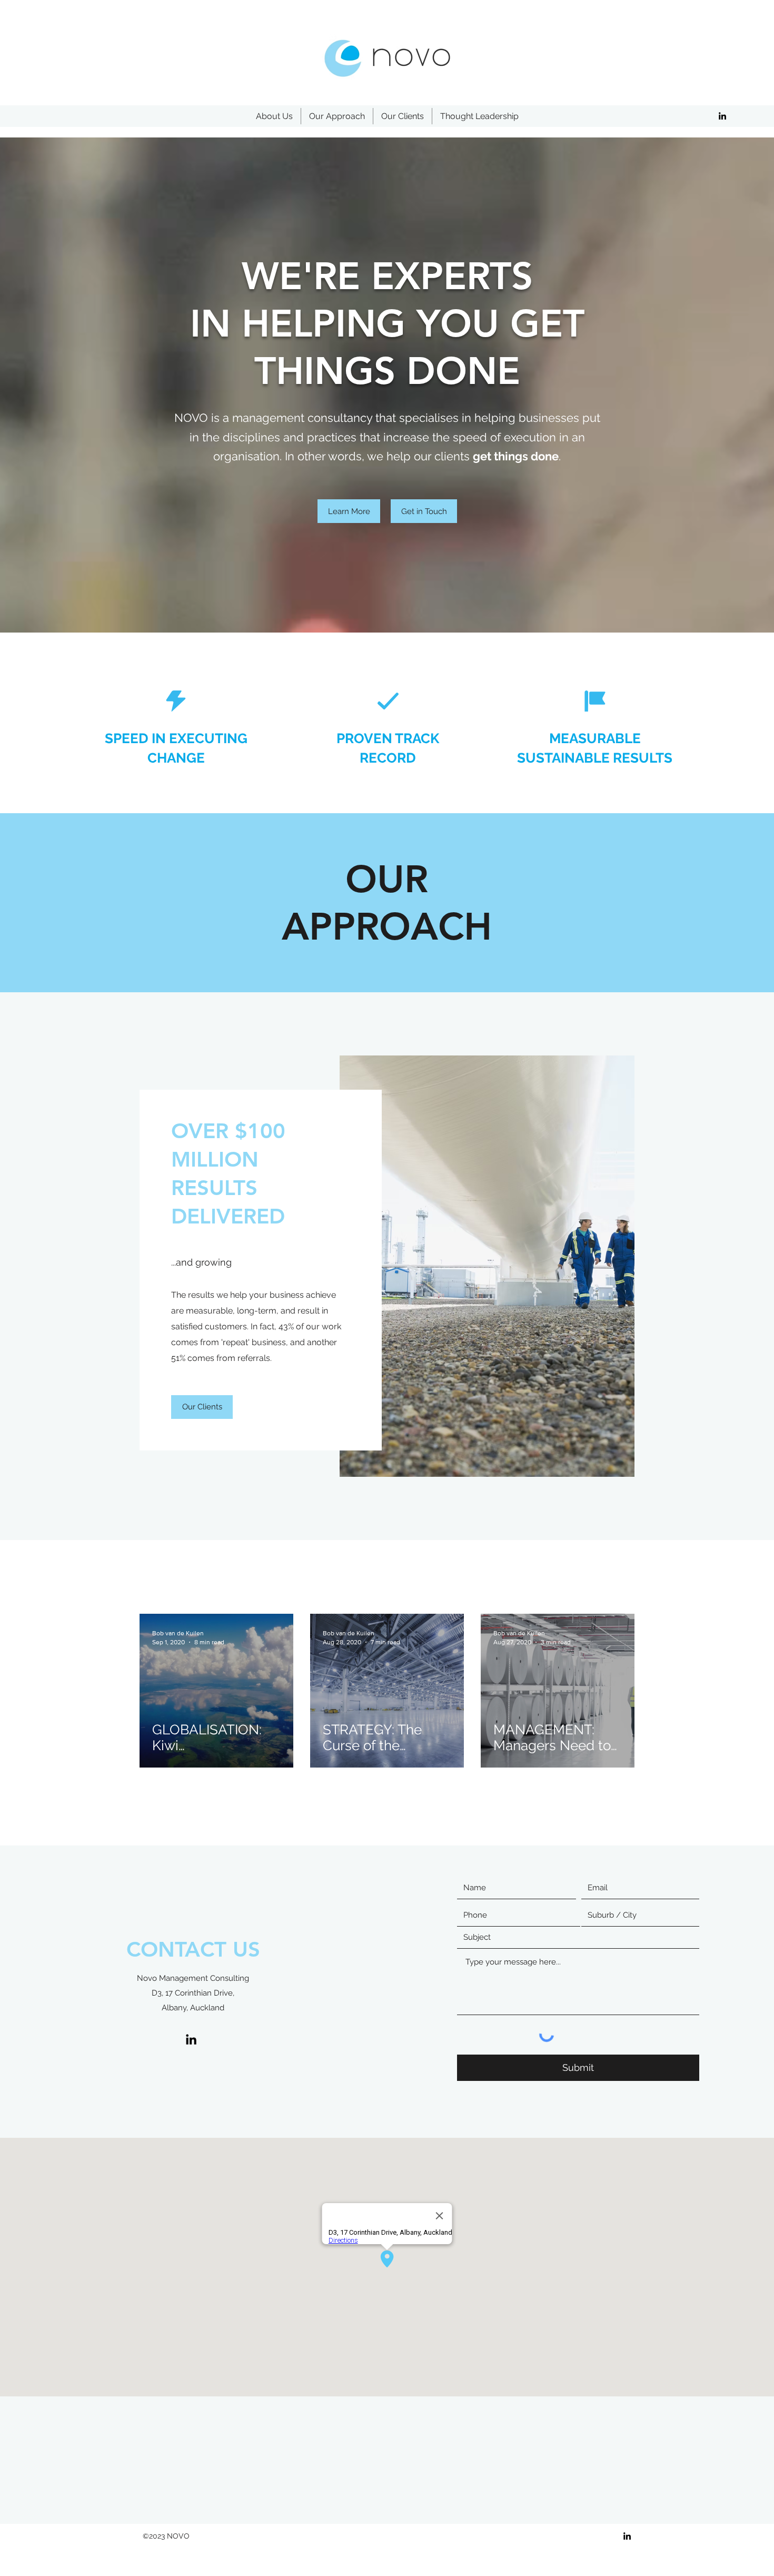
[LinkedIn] (722, 116)
